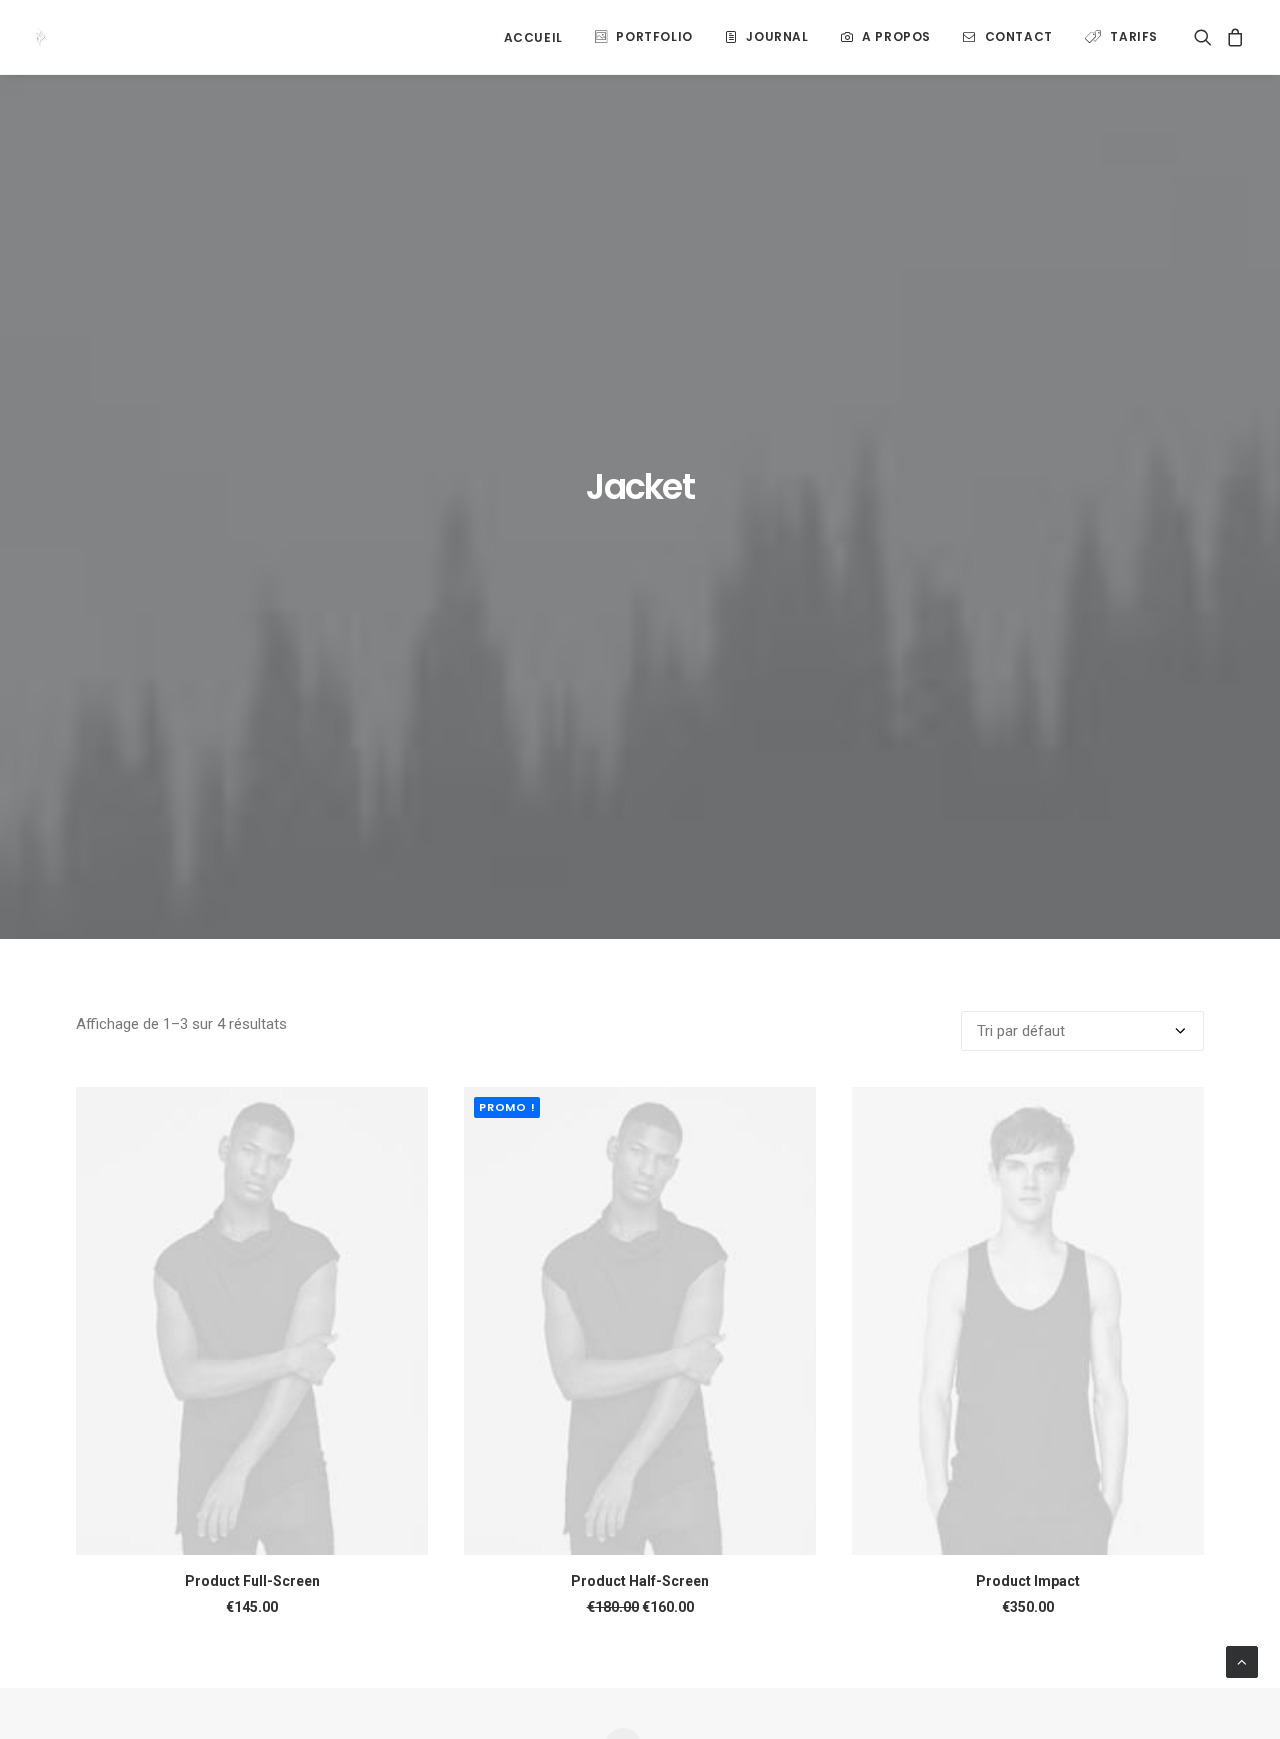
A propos (896, 36)
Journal (777, 36)
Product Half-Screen (640, 1581)
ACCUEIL (533, 37)
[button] (1206, 37)
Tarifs (1134, 36)
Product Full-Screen (252, 1581)
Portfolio (654, 36)
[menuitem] (533, 38)
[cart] (1232, 37)
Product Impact (1028, 1581)
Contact (1019, 36)
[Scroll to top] (1242, 1661)
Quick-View (404, 1110)
